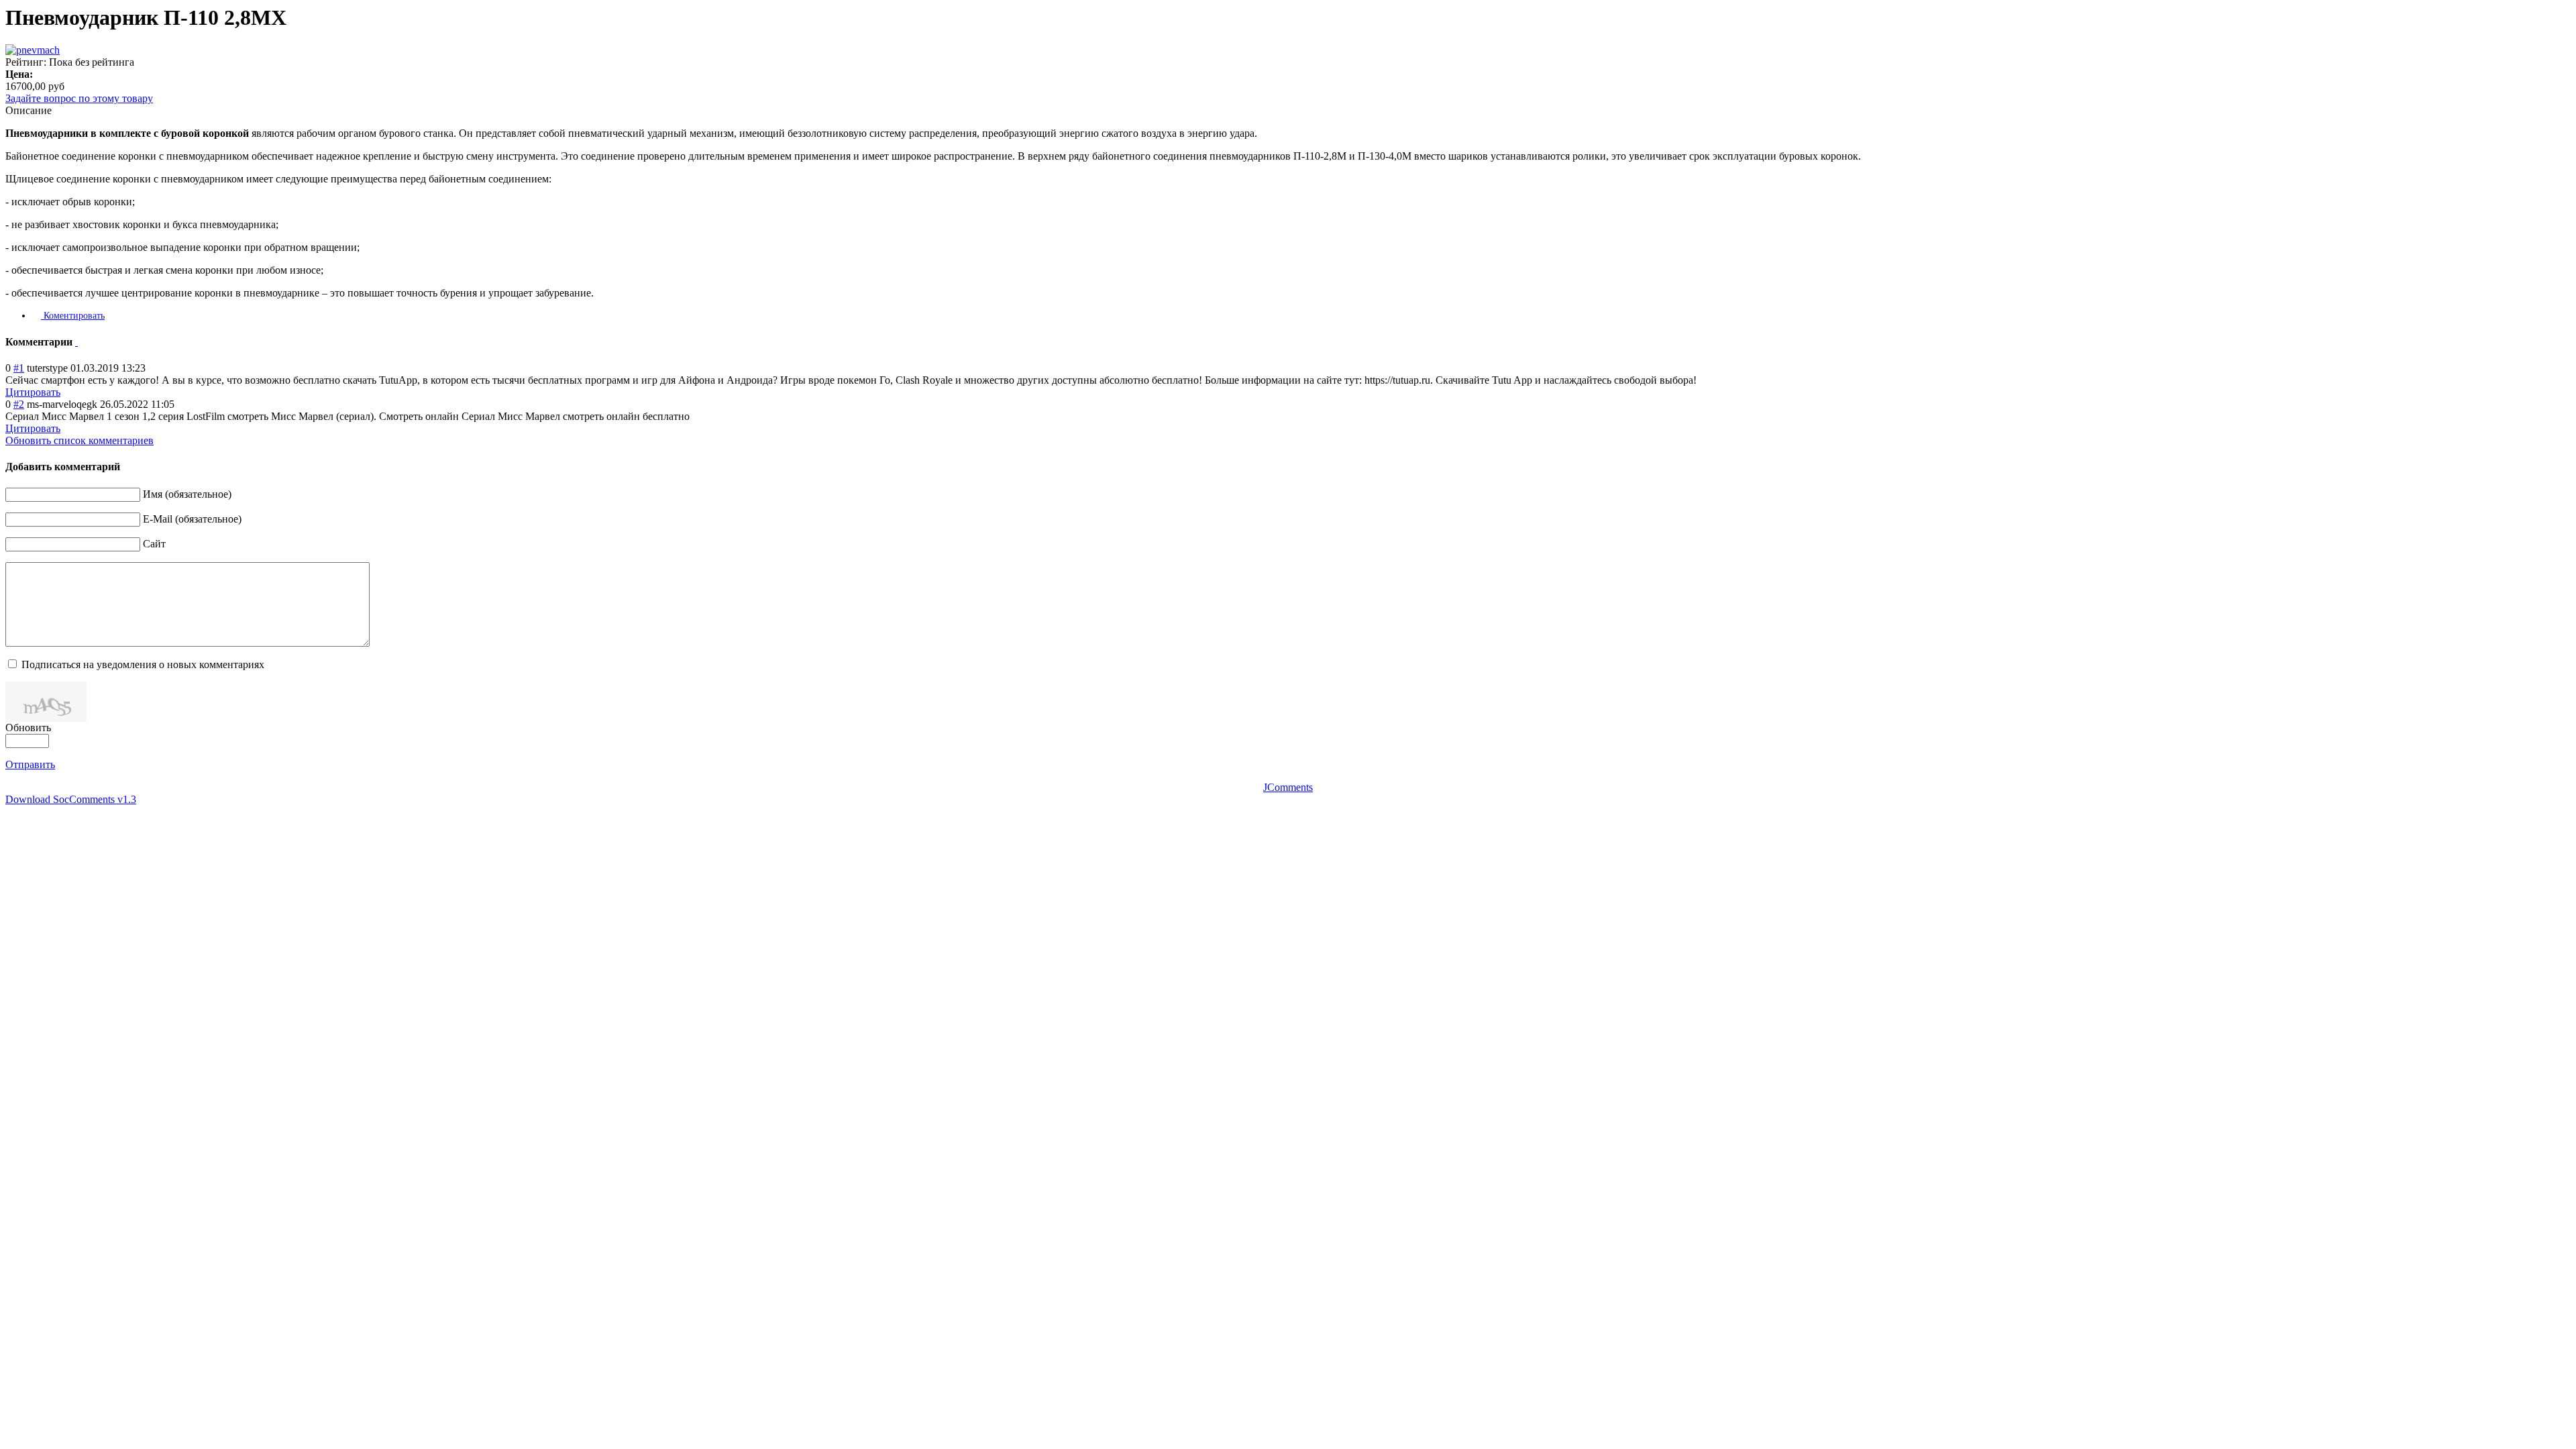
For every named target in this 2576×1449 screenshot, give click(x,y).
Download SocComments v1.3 (71, 799)
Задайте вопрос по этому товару (79, 98)
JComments (1288, 787)
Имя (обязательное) (187, 494)
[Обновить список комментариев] (76, 342)
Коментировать (73, 316)
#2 (19, 404)
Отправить (30, 764)
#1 (19, 368)
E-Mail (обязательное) (192, 519)
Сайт (154, 544)
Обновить (28, 728)
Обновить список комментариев (79, 440)
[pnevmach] (33, 50)
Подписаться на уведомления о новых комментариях (143, 664)
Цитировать (33, 392)
